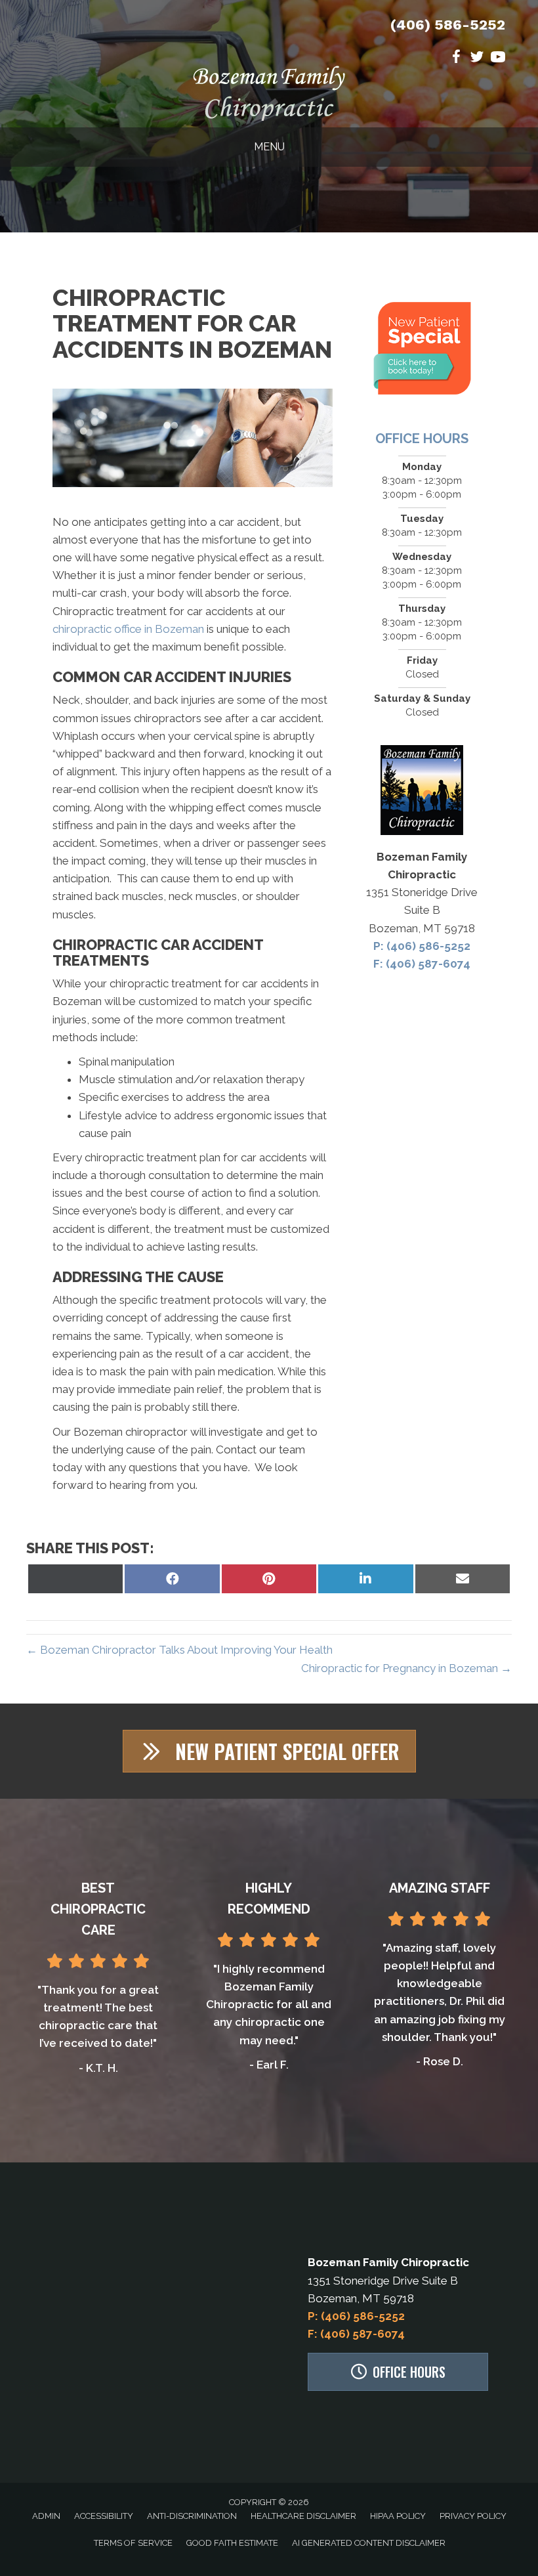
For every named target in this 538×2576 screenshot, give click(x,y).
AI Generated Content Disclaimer (369, 2543)
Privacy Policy (473, 2516)
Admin (46, 2516)
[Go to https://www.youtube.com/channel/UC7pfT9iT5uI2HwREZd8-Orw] (498, 59)
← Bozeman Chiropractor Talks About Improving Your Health (179, 1650)
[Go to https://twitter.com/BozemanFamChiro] (477, 59)
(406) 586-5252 (448, 25)
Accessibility (104, 2516)
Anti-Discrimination (192, 2516)
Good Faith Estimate (232, 2543)
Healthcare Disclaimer (303, 2516)
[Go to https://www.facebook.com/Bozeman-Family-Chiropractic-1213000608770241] (456, 59)
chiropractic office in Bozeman (128, 629)
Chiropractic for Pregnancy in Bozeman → (406, 1668)
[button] (269, 1751)
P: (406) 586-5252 (422, 946)
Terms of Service (133, 2543)
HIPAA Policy (398, 2516)
